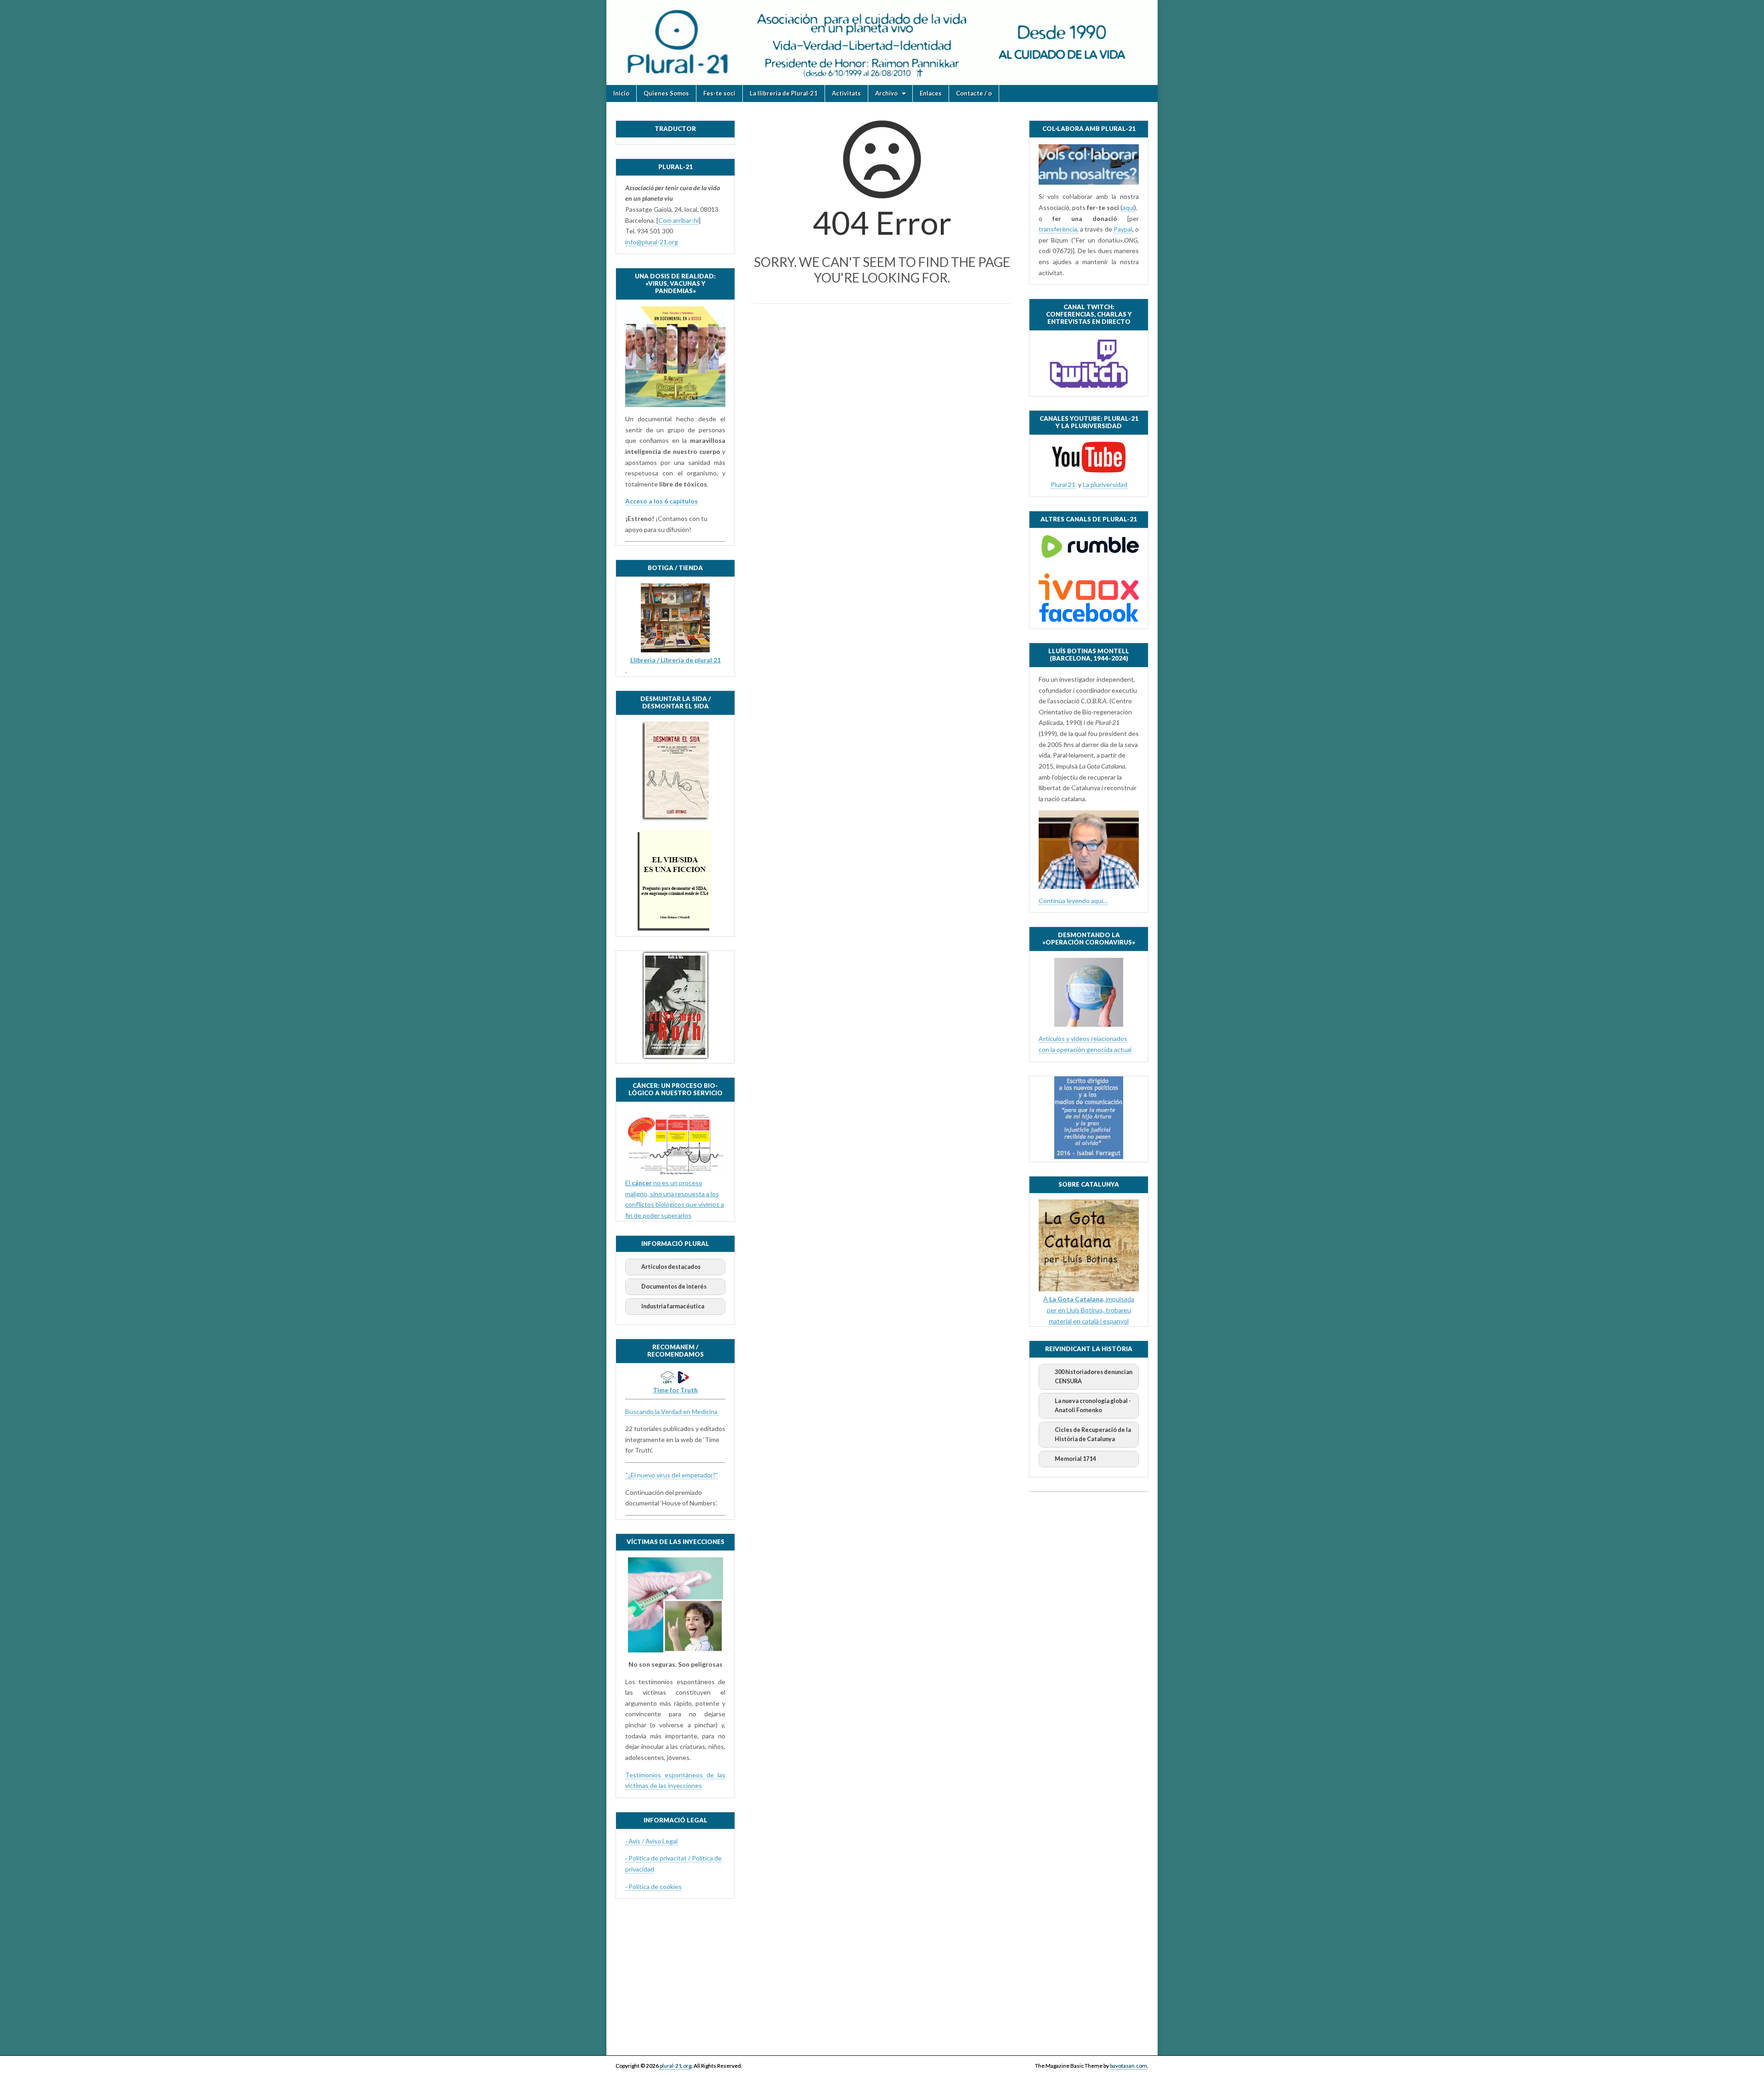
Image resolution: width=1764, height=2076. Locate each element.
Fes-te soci (719, 93)
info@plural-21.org (652, 242)
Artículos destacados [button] (671, 1267)
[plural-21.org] (882, 42)
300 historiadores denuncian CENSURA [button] (1094, 1377)
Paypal (1123, 229)
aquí (1128, 207)
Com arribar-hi (678, 220)
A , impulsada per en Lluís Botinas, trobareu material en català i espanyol (1089, 1310)
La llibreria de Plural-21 (784, 93)
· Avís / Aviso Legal (651, 1841)
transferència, (1059, 229)
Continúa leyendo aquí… (1073, 901)
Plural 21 (1063, 484)
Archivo (886, 93)
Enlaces (931, 93)
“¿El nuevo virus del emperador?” (672, 1475)
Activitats (846, 93)
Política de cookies (655, 1887)
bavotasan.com (1128, 2066)
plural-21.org (676, 2066)
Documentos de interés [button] (674, 1287)
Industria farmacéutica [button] (673, 1306)
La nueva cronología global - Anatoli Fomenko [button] (1093, 1406)
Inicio (621, 93)
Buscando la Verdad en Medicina (672, 1411)
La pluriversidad (1105, 484)
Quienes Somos (666, 93)
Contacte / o (974, 93)
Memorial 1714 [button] (1075, 1459)
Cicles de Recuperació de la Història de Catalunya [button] (1093, 1434)
